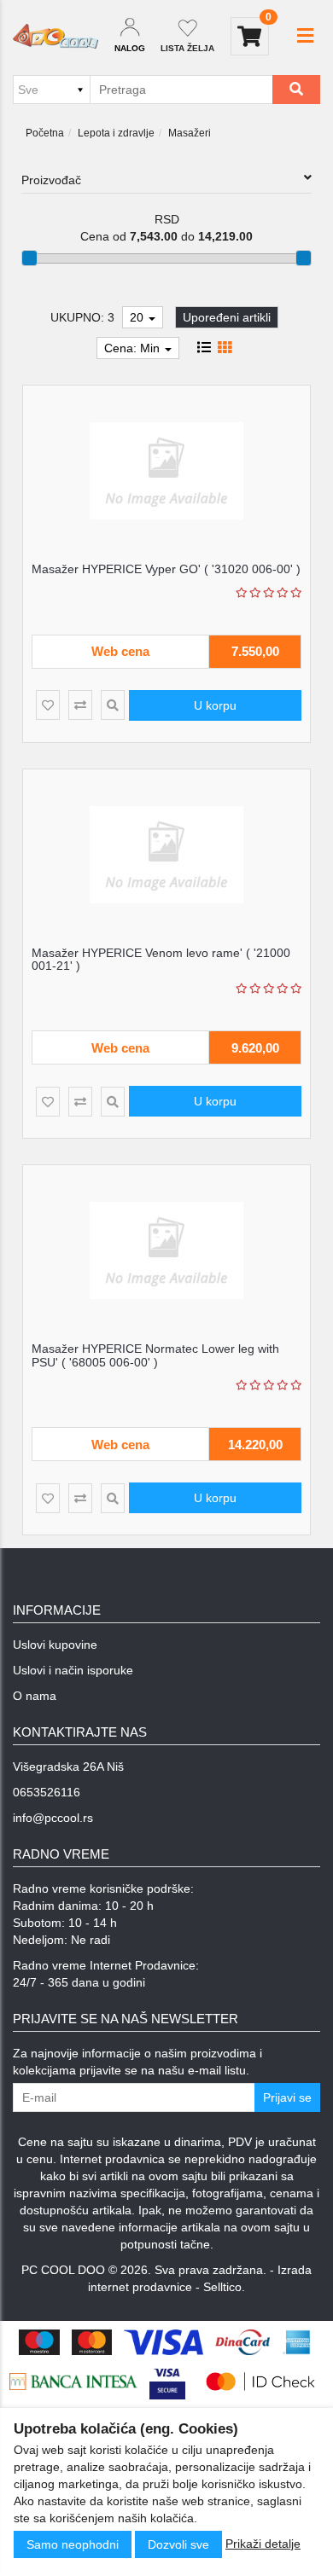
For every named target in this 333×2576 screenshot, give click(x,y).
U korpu (215, 705)
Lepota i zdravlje (116, 133)
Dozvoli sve (178, 2544)
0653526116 (47, 1792)
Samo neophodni (73, 2544)
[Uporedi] (80, 705)
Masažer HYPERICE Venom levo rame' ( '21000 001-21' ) (161, 959)
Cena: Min (134, 348)
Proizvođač (51, 180)
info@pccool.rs (53, 1818)
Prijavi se (287, 2097)
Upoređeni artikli (227, 317)
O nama (35, 1696)
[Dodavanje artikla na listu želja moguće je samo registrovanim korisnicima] (48, 705)
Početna (45, 133)
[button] (305, 36)
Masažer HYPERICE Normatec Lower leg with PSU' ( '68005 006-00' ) (155, 1355)
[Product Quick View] (113, 705)
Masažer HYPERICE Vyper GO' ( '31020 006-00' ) (166, 569)
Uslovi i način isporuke (73, 1670)
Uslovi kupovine (55, 1645)
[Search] (296, 90)
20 (138, 317)
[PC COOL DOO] (55, 36)
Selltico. (224, 2287)
